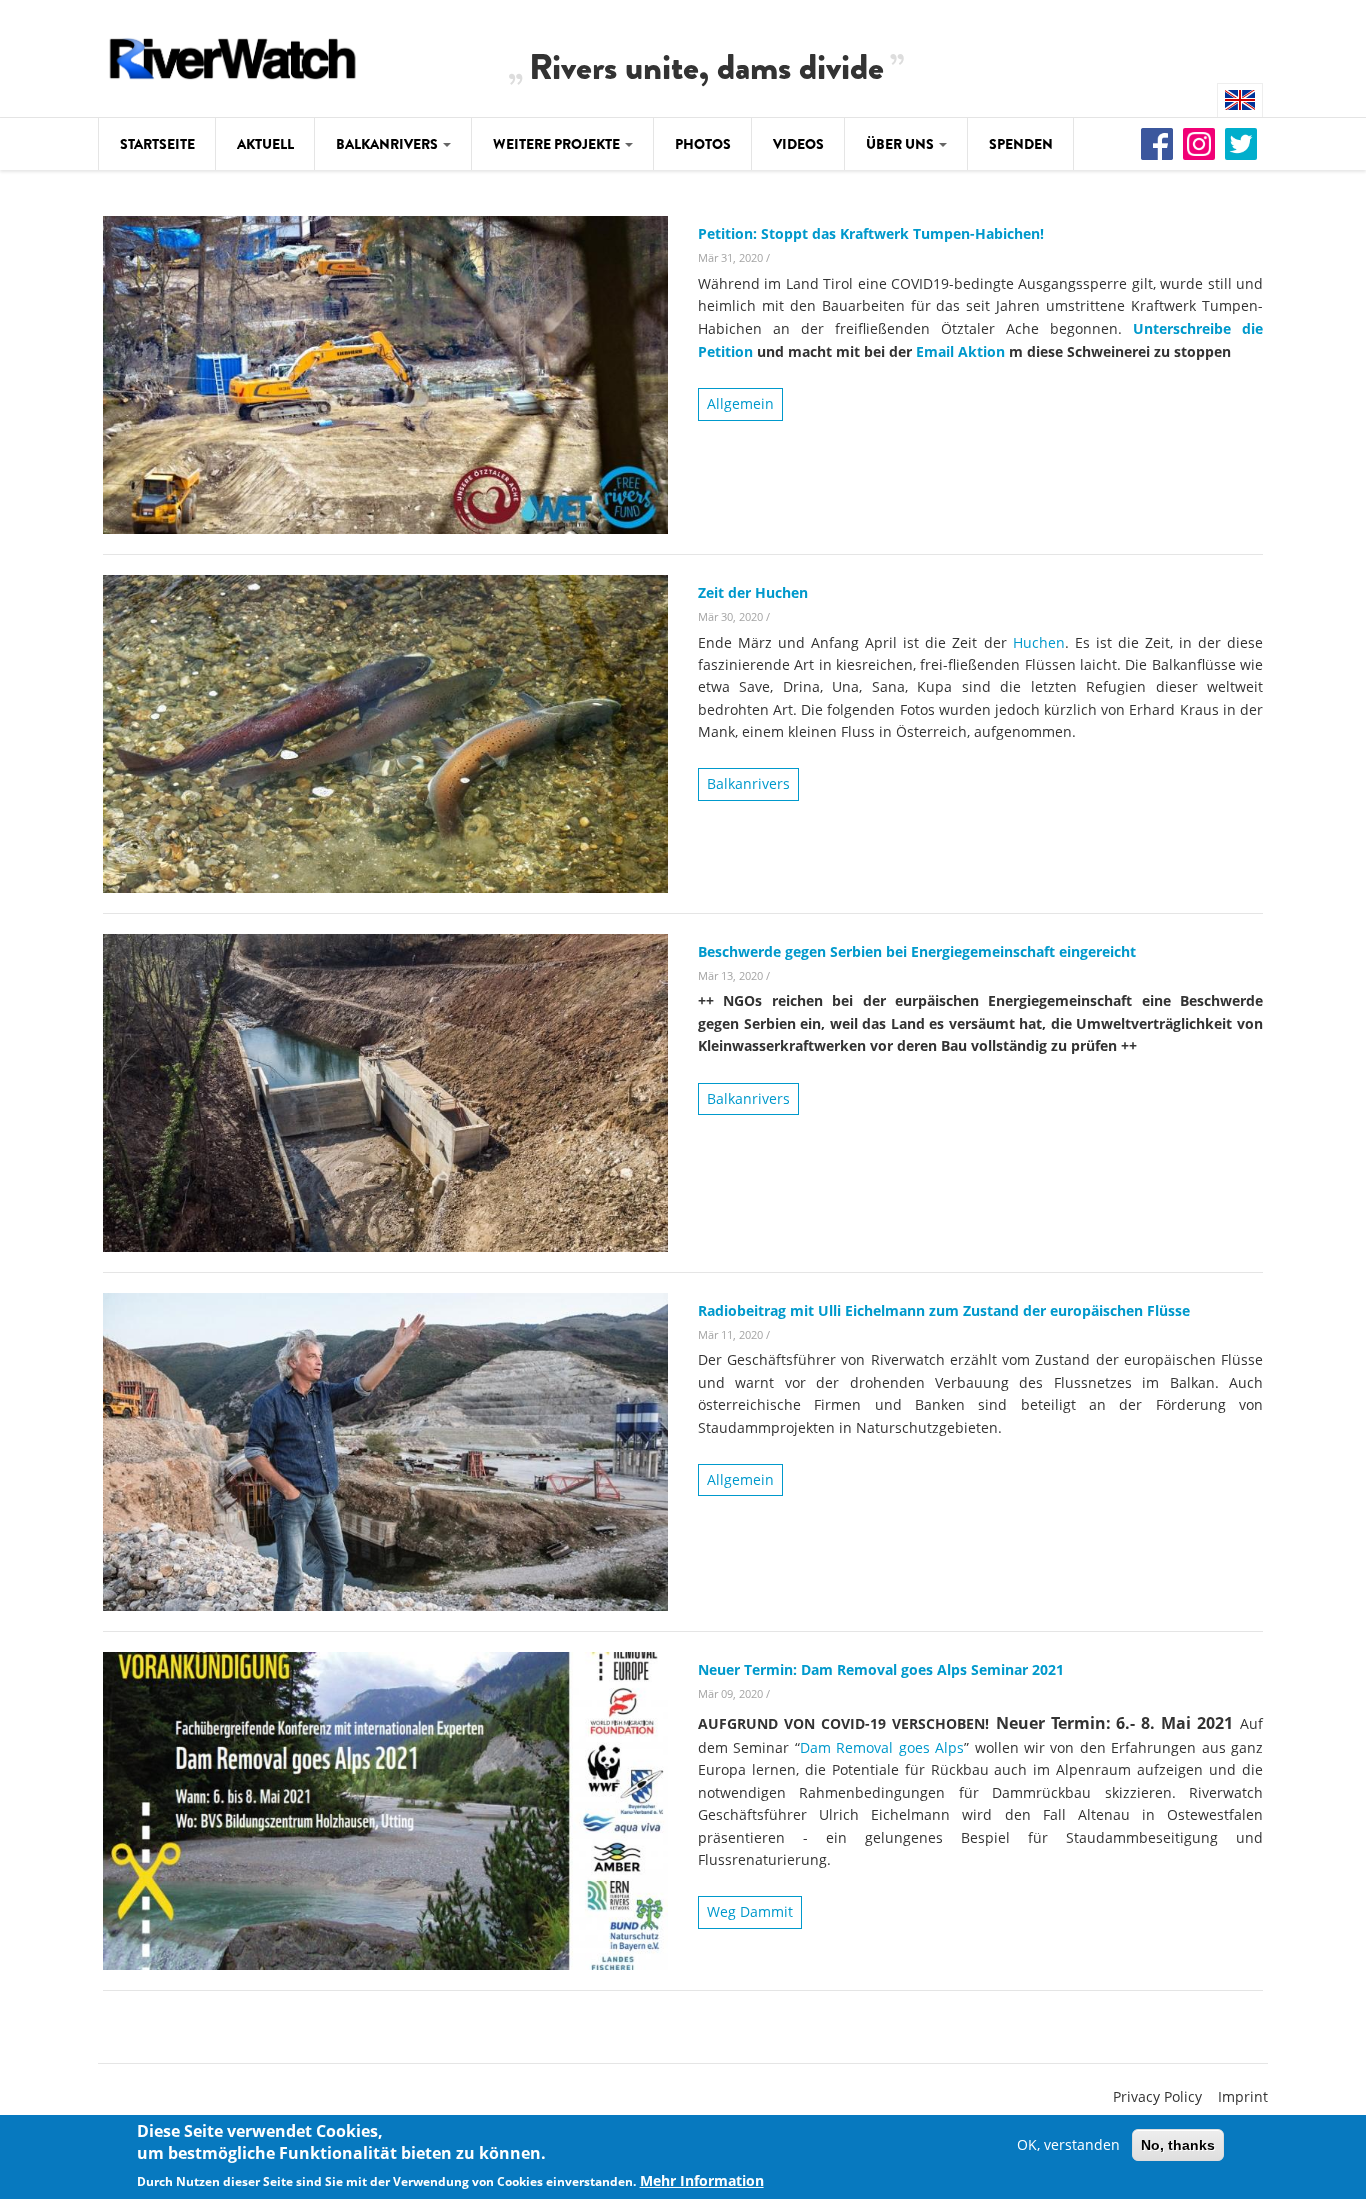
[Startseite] (233, 55)
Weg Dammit (750, 1911)
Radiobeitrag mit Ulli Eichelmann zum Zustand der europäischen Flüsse (944, 1310)
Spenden (1021, 144)
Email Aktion (960, 351)
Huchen (1039, 642)
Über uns (901, 144)
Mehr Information (702, 2180)
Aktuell (265, 144)
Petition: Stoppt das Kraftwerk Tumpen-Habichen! (871, 233)
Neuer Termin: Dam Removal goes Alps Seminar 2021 (881, 1669)
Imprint (1243, 2096)
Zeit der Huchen (753, 592)
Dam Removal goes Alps (882, 1747)
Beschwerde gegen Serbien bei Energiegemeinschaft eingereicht (917, 951)
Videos (798, 144)
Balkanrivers (388, 144)
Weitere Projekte (558, 144)
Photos (703, 144)
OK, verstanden (1068, 2144)
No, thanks (1178, 2145)
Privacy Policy (1157, 2096)
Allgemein (740, 403)
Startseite (157, 144)
